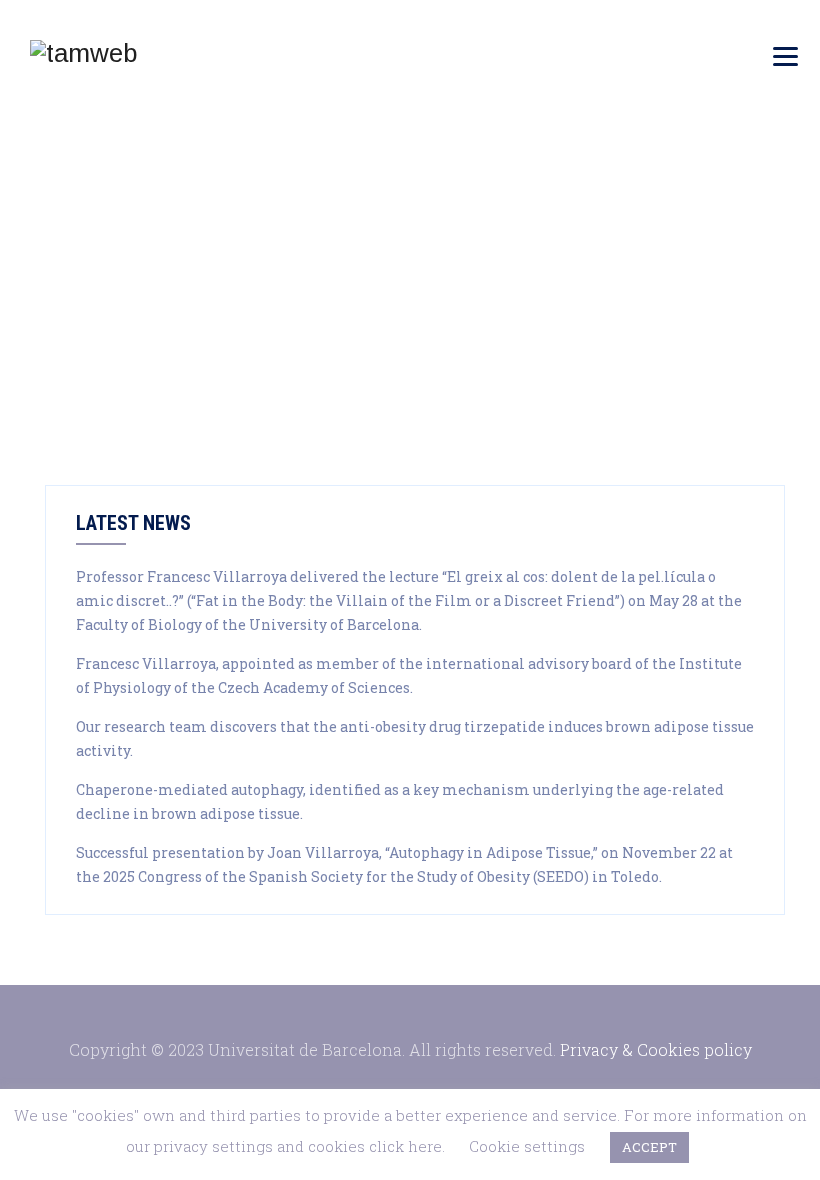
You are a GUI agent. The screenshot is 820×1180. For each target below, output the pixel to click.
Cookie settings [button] (527, 1146)
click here (405, 1146)
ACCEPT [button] (649, 1147)
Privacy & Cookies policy (656, 1049)
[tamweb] (83, 52)
